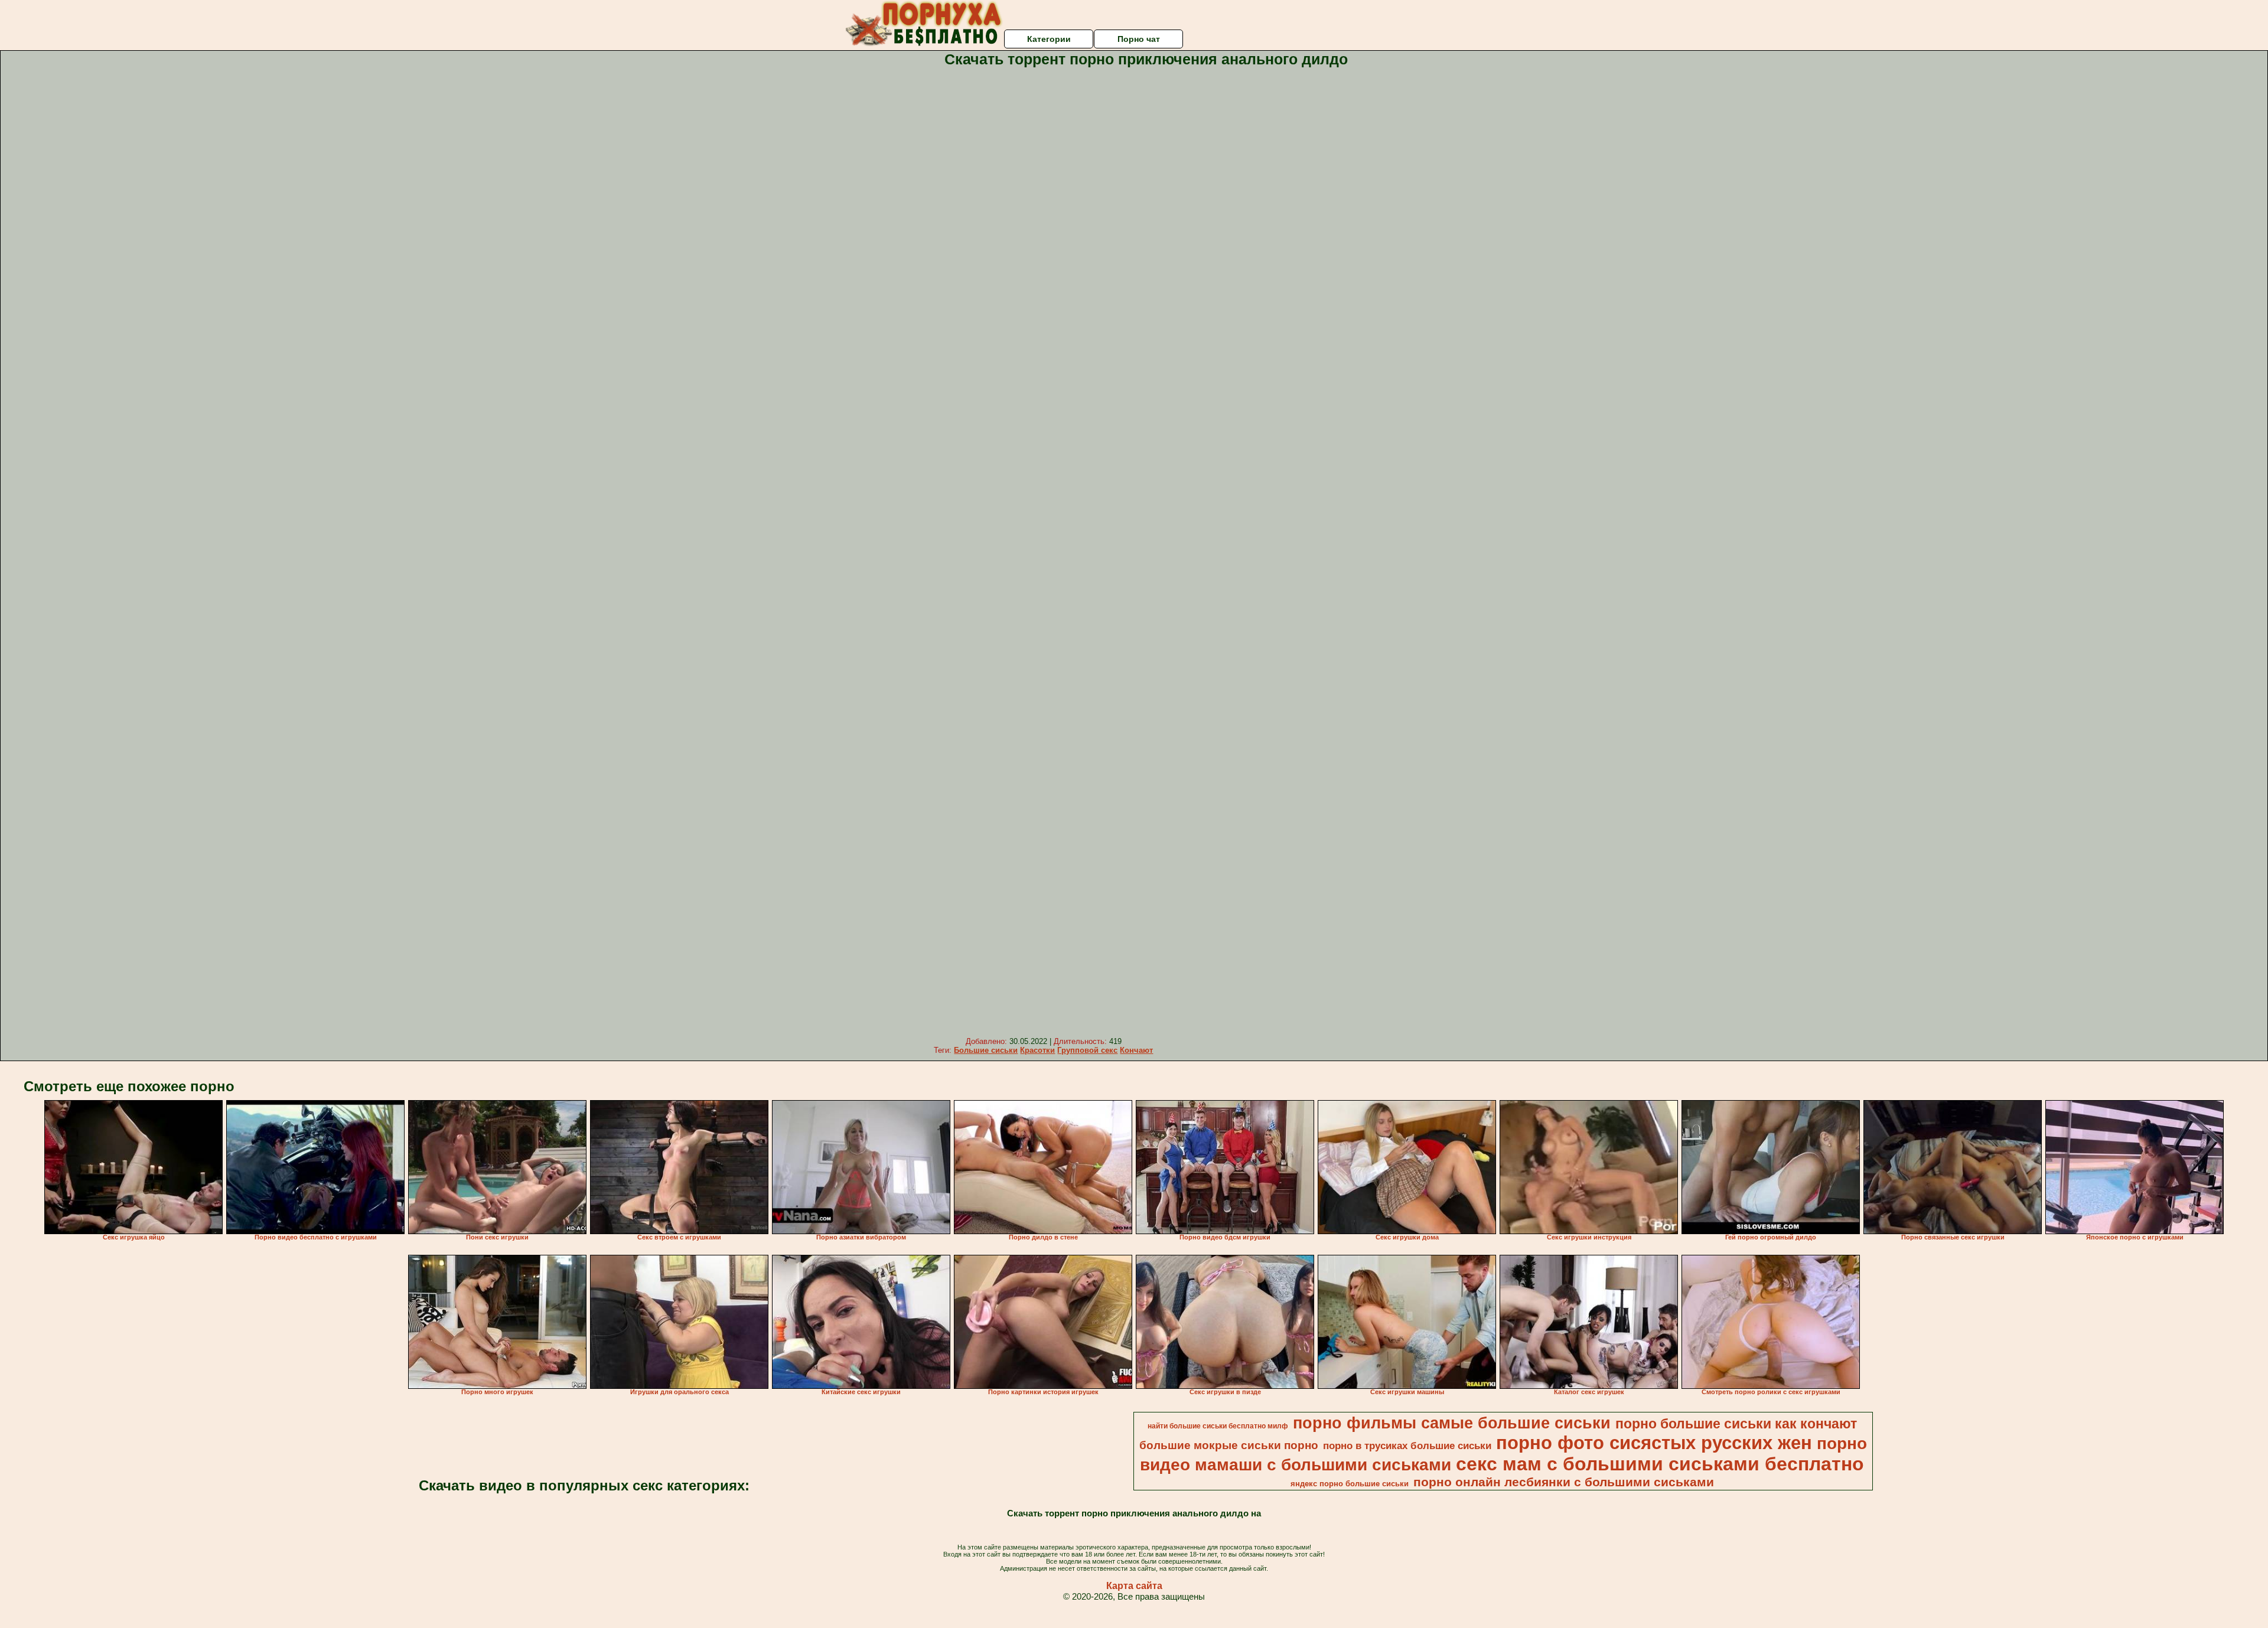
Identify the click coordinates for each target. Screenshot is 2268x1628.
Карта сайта (1134, 1586)
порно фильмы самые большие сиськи (1452, 1423)
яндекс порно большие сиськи (1350, 1484)
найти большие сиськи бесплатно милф (1218, 1426)
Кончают (1136, 1050)
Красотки (1037, 1050)
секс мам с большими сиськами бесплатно (1660, 1464)
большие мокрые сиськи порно (1229, 1445)
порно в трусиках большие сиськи (1407, 1446)
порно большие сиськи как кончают (1736, 1424)
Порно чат (1139, 39)
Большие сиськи (986, 1050)
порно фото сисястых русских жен (1654, 1443)
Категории (1049, 39)
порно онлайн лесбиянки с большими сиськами (1564, 1482)
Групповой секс (1087, 1050)
